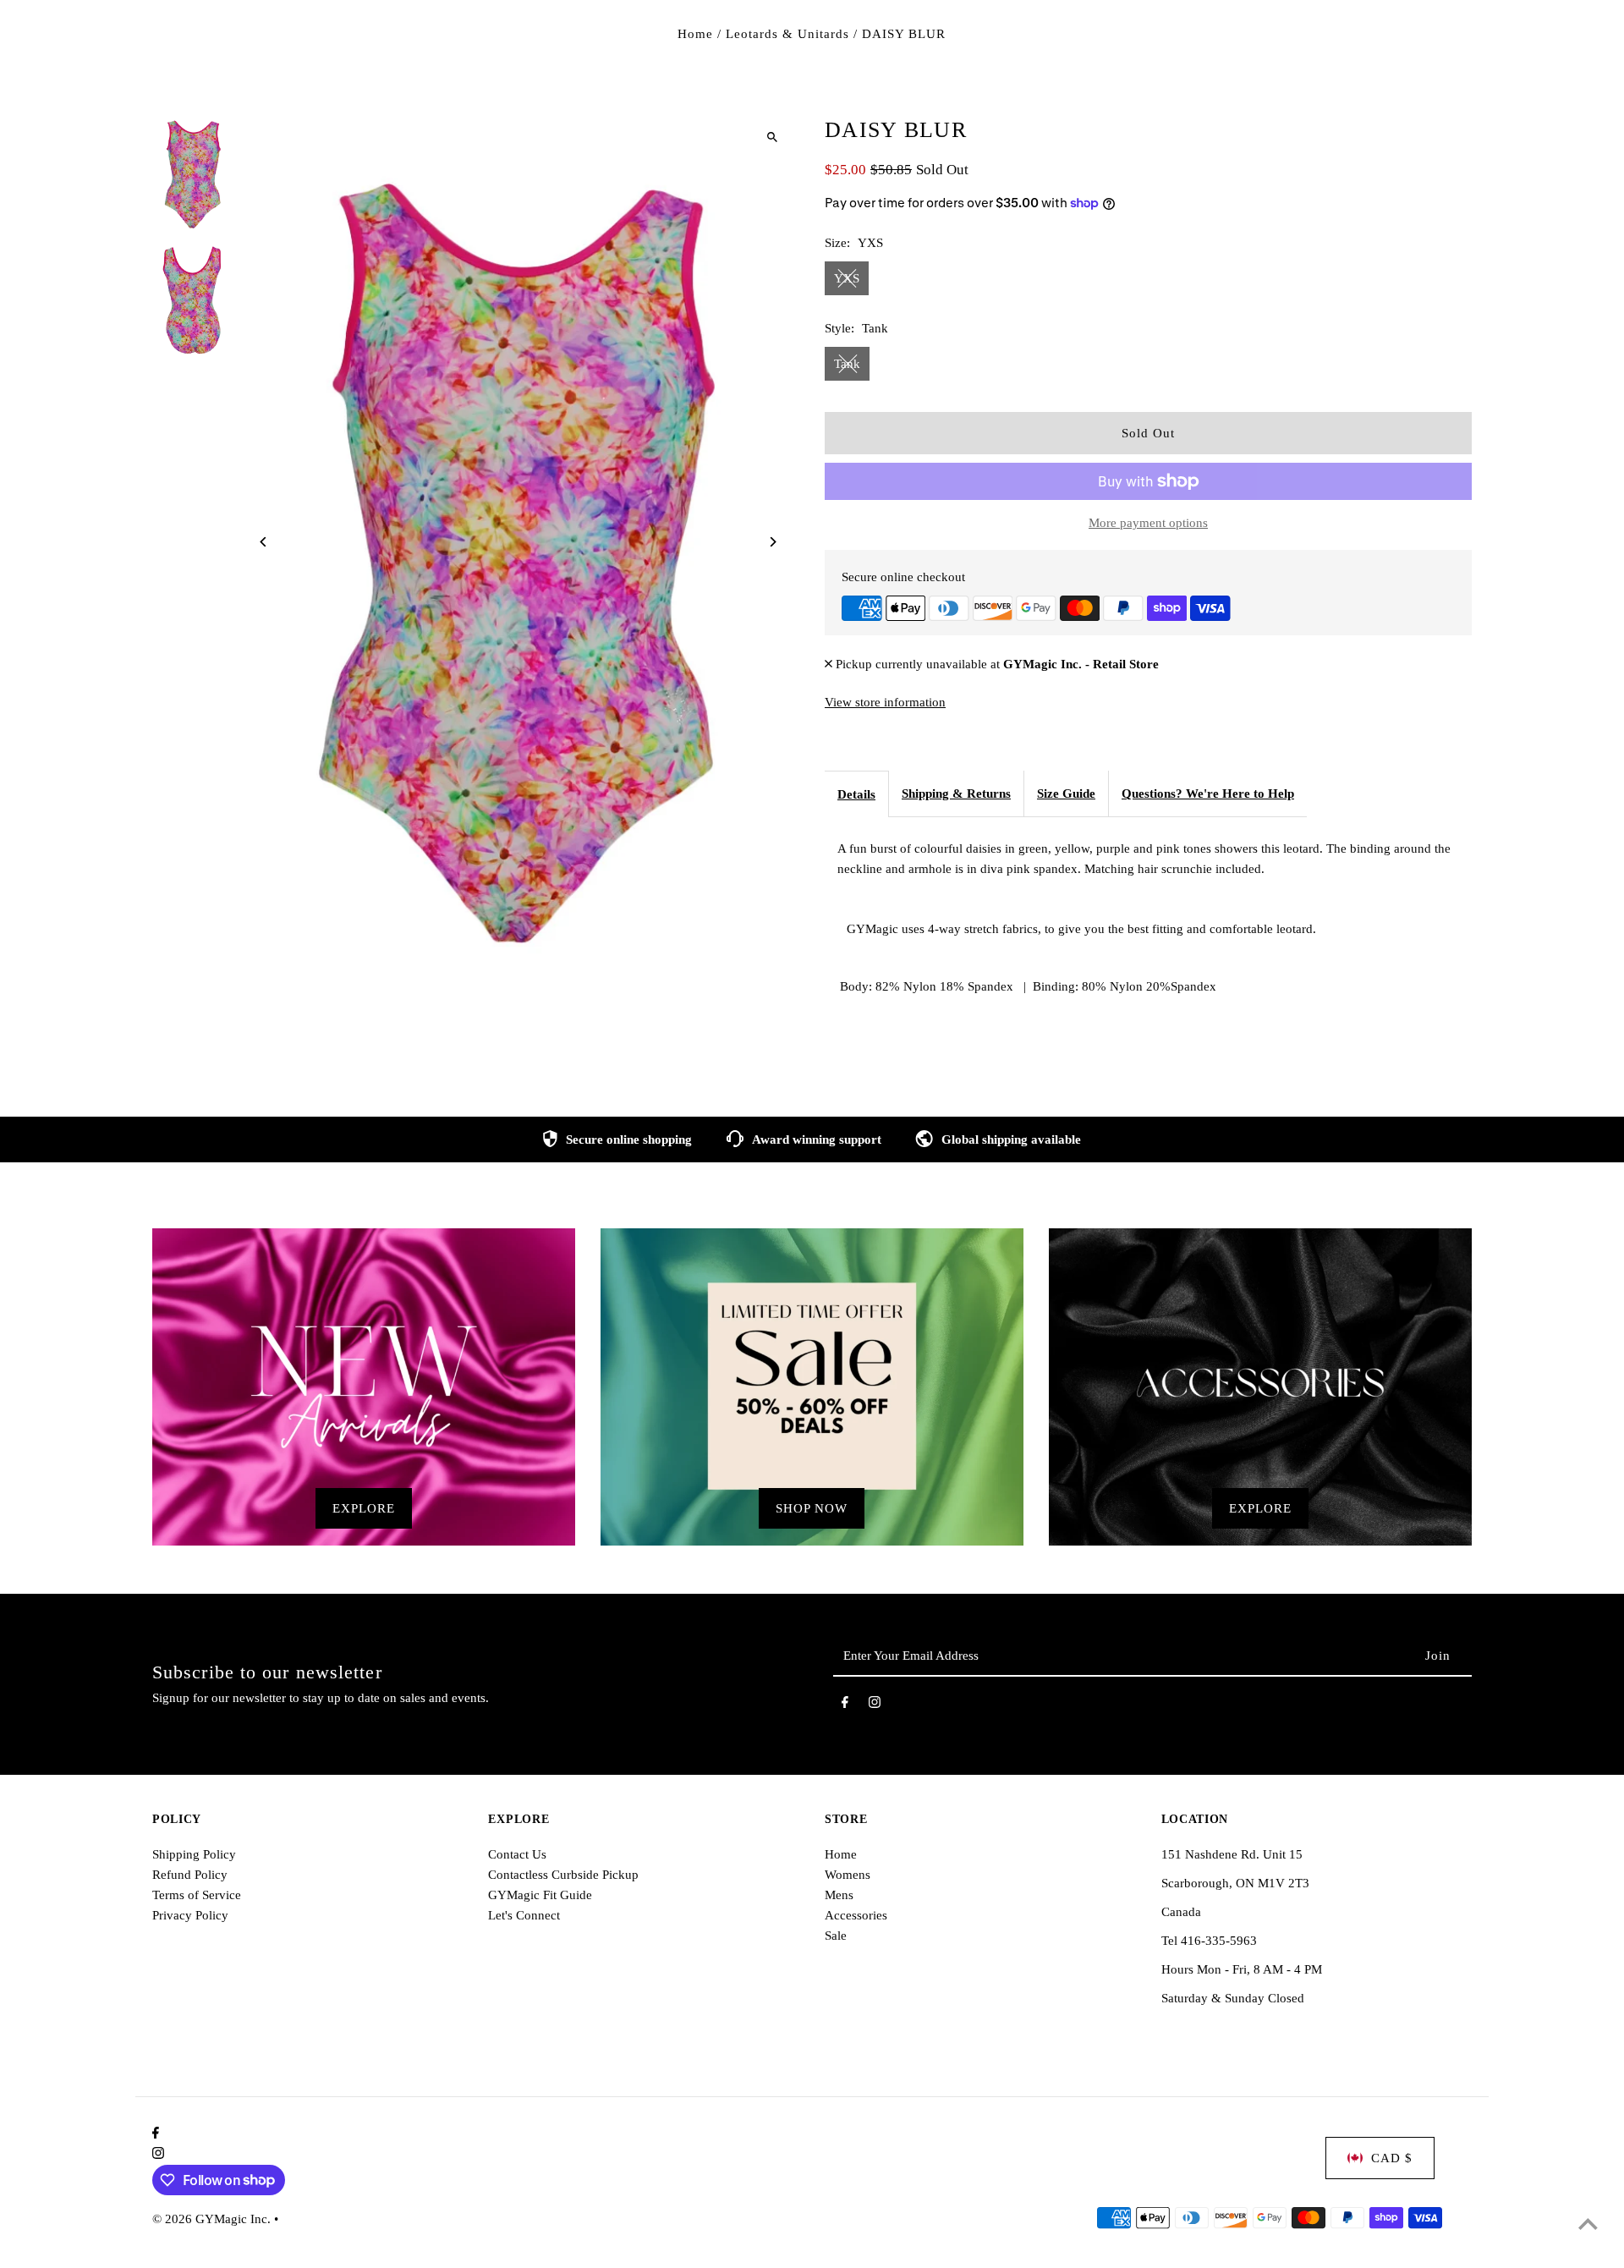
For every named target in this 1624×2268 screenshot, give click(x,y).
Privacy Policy (190, 1915)
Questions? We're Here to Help (1208, 794)
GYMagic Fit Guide (540, 1895)
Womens (848, 1875)
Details (856, 794)
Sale (836, 1936)
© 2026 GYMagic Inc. (213, 2219)
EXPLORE (364, 1508)
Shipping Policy (194, 1854)
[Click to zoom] (772, 137)
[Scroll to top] (1588, 2224)
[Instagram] (875, 1705)
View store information (885, 702)
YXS (847, 278)
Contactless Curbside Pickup (563, 1875)
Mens (839, 1895)
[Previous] (264, 542)
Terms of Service (197, 1895)
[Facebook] (845, 1705)
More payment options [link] (1148, 523)
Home (695, 34)
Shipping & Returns (956, 794)
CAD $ (1392, 2158)
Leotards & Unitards (787, 34)
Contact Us (517, 1854)
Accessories (856, 1915)
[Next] (772, 542)
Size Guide (1066, 794)
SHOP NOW (812, 1508)
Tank (847, 364)
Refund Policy (190, 1875)
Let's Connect (524, 1915)
